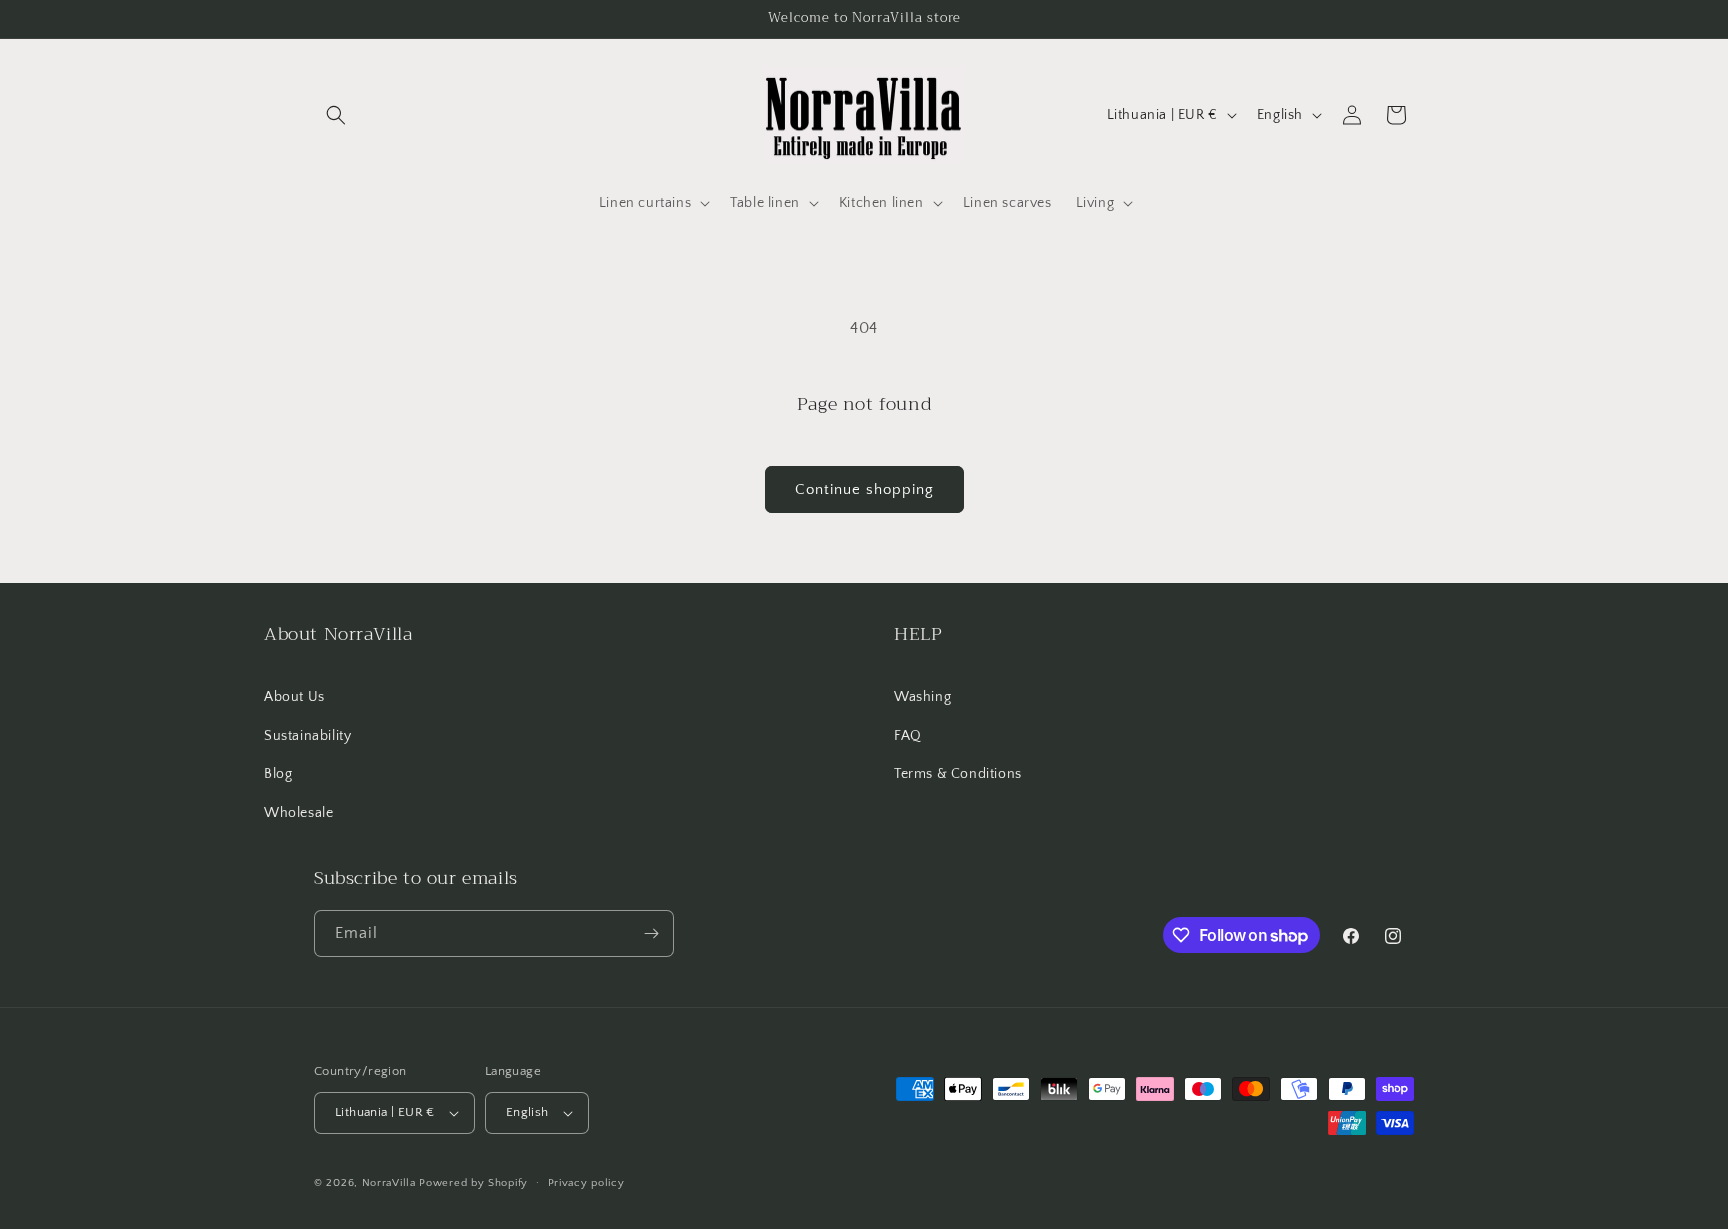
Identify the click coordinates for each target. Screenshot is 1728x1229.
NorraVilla (389, 1183)
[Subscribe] (651, 933)
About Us (294, 697)
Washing (922, 697)
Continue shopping (864, 489)
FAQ (908, 736)
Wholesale (298, 813)
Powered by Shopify (473, 1183)
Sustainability (307, 736)
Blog (278, 774)
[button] (336, 115)
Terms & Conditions (958, 774)
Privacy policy (586, 1183)
